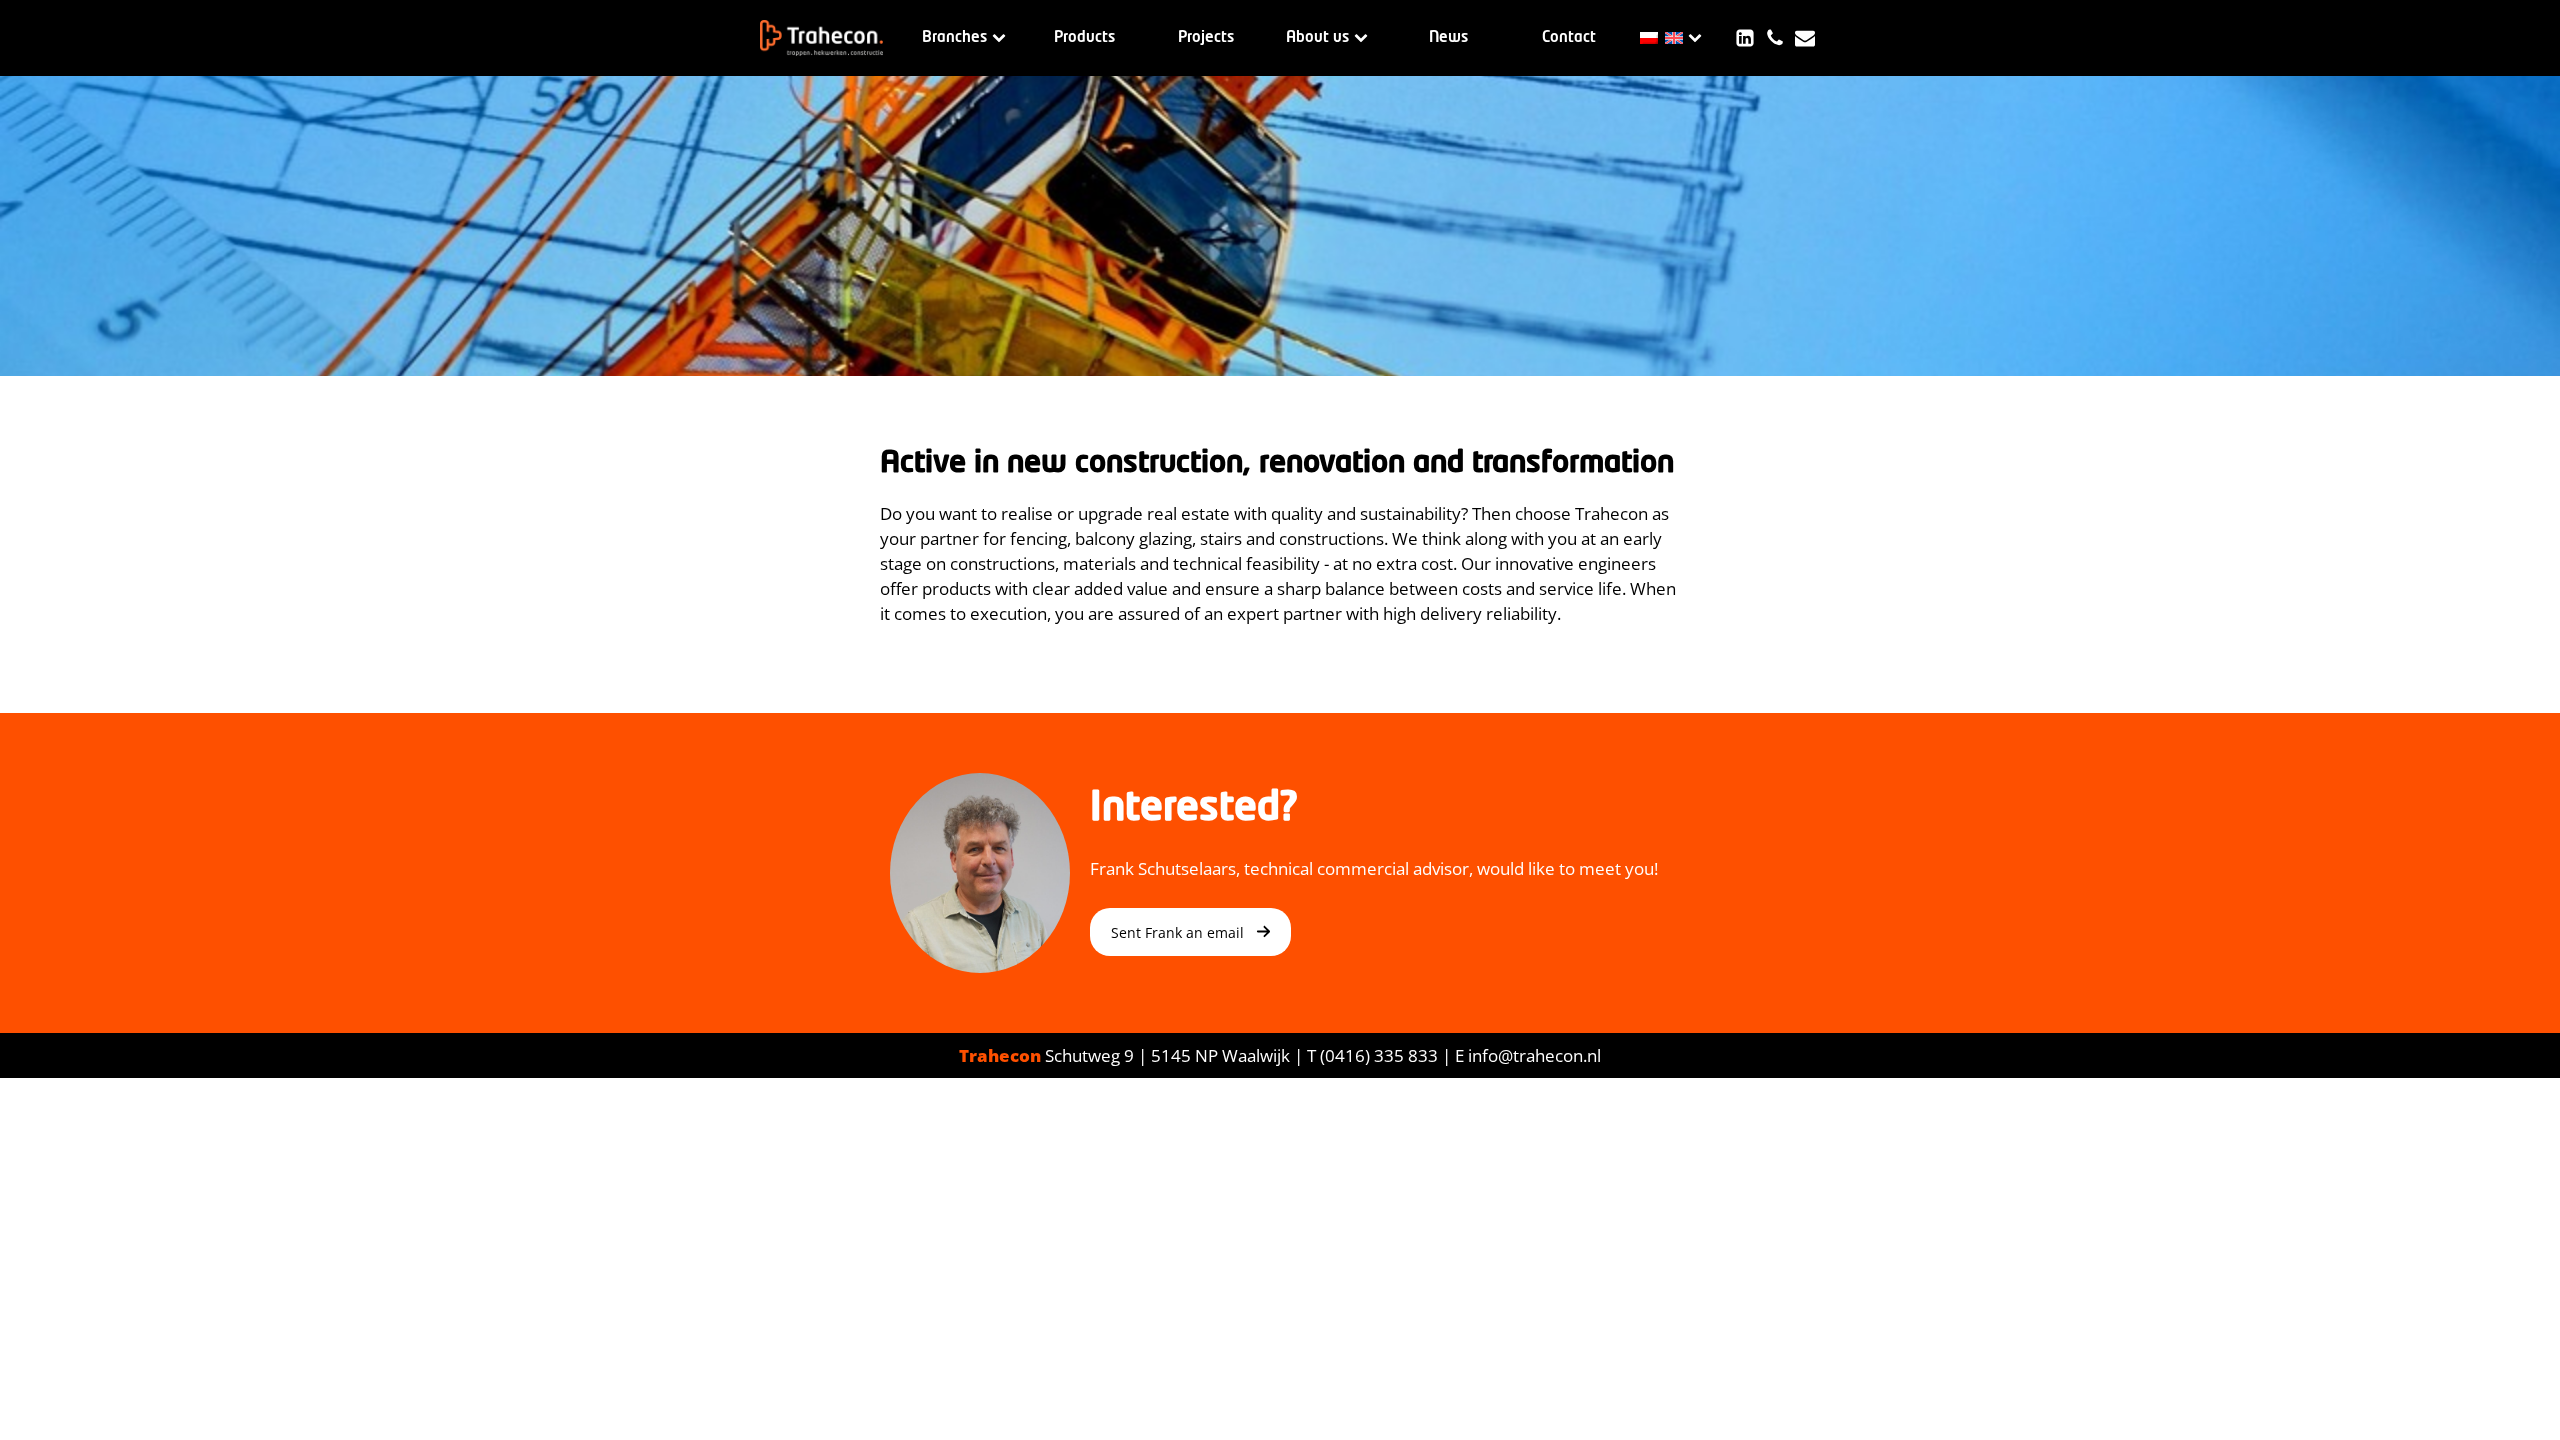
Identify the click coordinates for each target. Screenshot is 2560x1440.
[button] (1190, 932)
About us (1317, 37)
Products (1084, 37)
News (1448, 37)
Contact (1569, 37)
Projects (1206, 37)
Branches (954, 37)
